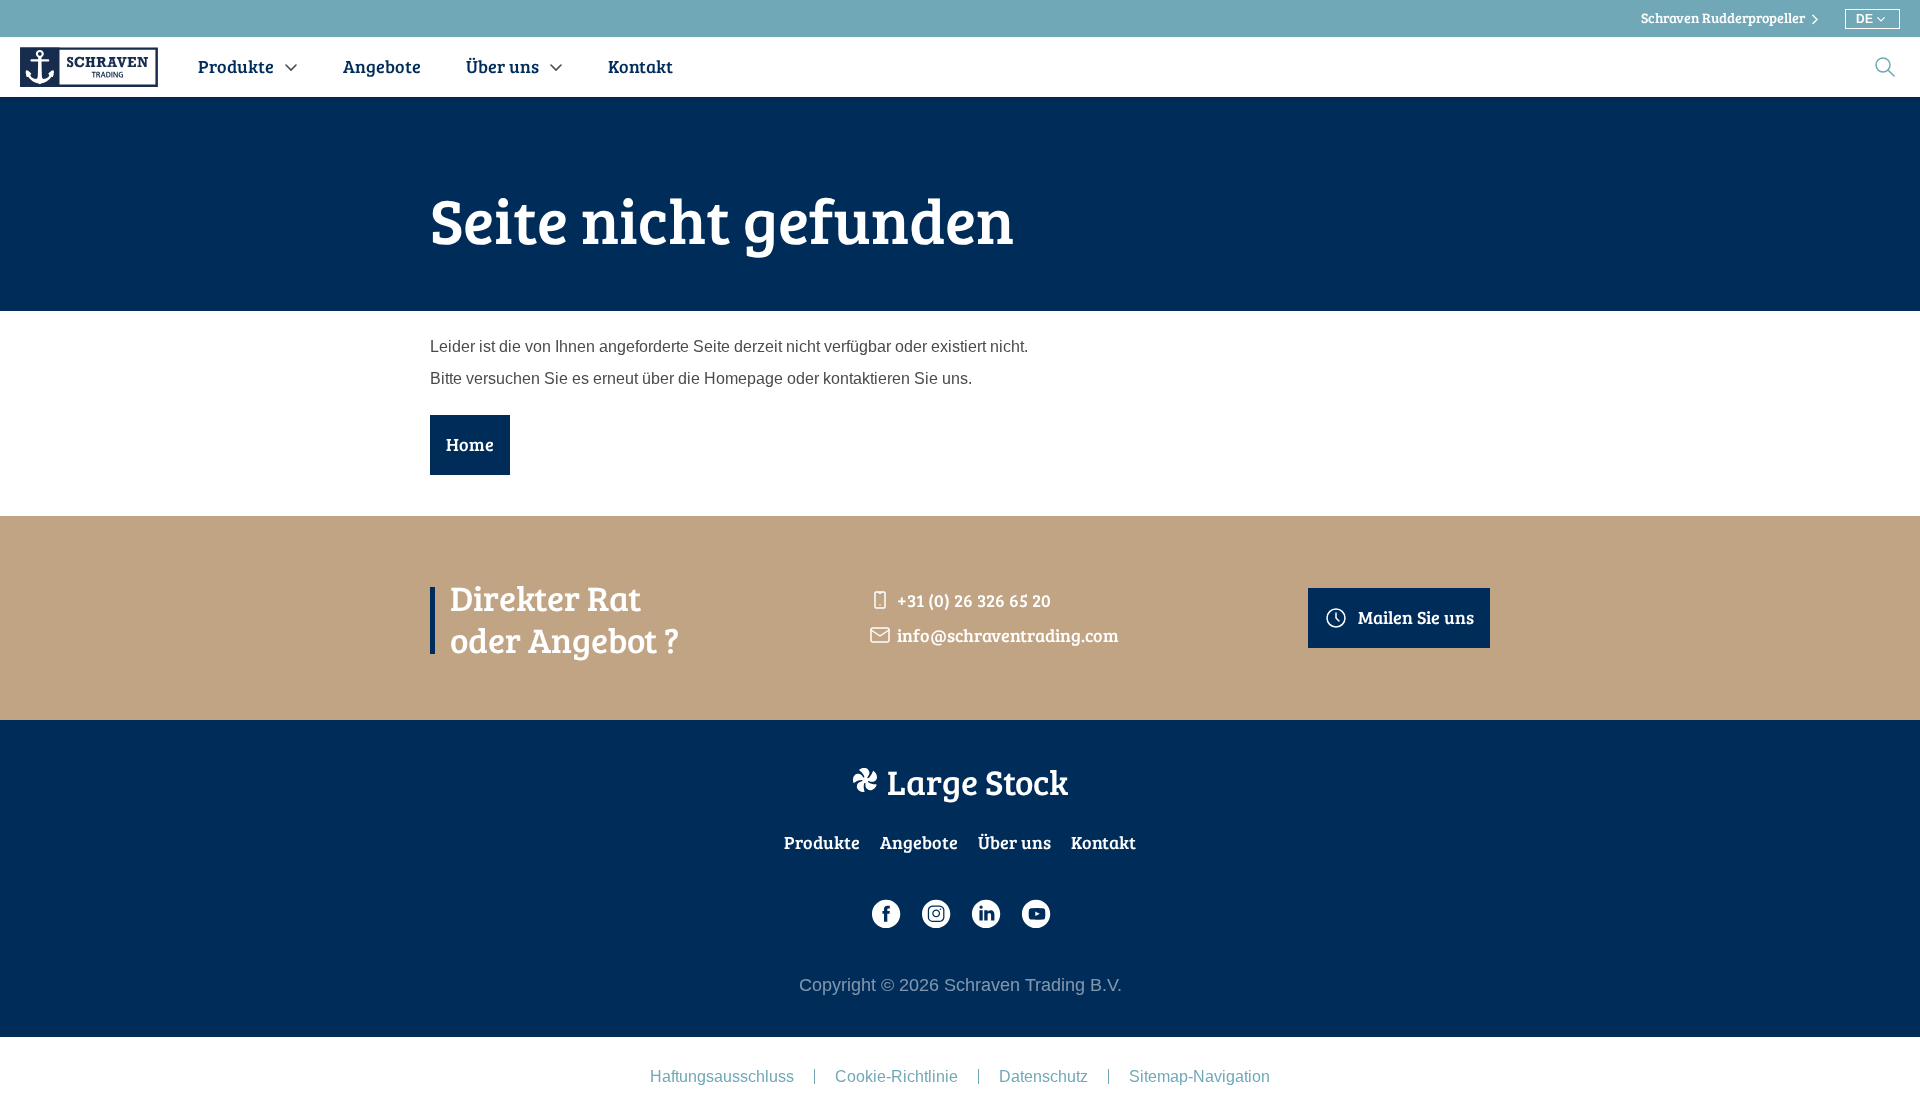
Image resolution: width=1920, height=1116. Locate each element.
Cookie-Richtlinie (896, 1076)
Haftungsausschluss (722, 1076)
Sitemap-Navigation (1199, 1076)
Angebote (919, 842)
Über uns (1014, 842)
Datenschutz (1043, 1076)
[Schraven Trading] (89, 67)
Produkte (822, 842)
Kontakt (1103, 842)
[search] (1885, 67)
